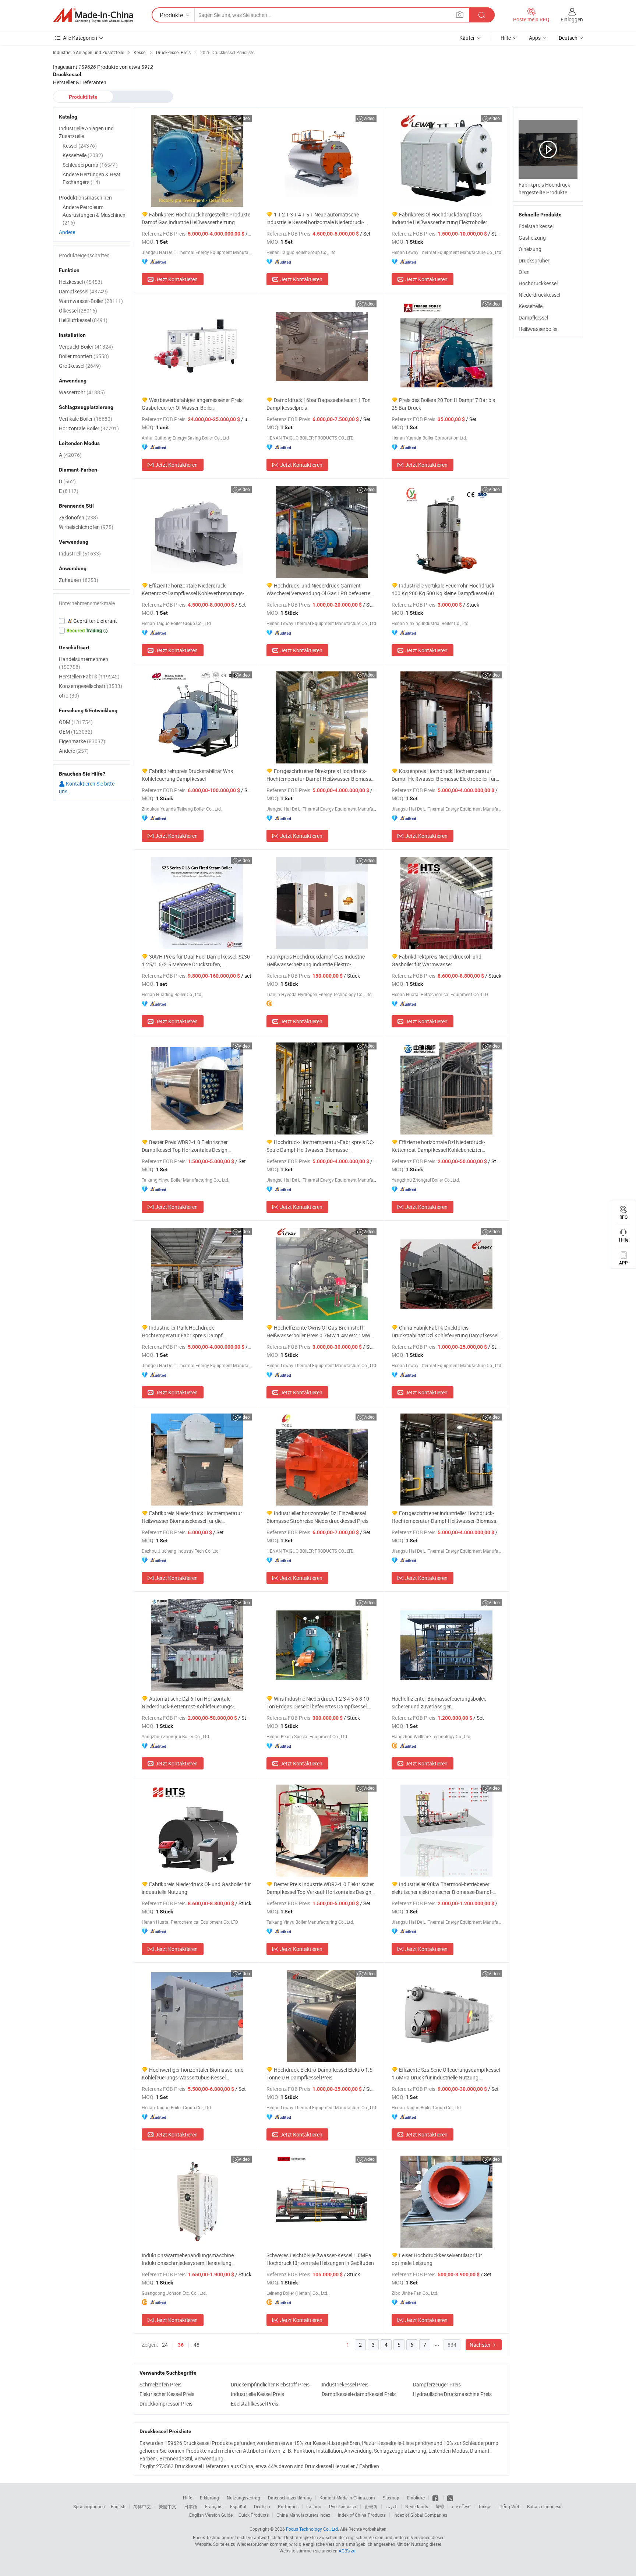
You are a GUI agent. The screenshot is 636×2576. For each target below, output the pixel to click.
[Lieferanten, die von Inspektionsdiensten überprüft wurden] (92, 621)
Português (288, 2506)
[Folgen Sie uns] (450, 2498)
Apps (535, 38)
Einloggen (572, 19)
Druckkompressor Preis (166, 2404)
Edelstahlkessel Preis (255, 2404)
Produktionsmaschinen (85, 197)
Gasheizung (532, 238)
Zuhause (79, 580)
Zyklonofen (78, 517)
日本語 (191, 2506)
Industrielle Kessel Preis (257, 2394)
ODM (76, 722)
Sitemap (391, 2498)
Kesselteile (531, 306)
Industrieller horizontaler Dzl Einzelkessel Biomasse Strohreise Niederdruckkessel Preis (317, 1517)
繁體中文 (167, 2506)
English (118, 2506)
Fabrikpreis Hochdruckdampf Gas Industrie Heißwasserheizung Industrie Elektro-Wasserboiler (316, 961)
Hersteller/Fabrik (89, 676)
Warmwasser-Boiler (91, 301)
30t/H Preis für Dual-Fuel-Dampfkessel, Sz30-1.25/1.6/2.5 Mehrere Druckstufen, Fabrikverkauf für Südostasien (197, 961)
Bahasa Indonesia (545, 2506)
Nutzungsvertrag (243, 2498)
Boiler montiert (84, 356)
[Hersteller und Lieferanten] (93, 15)
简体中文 (142, 2506)
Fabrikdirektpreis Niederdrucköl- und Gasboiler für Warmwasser (437, 960)
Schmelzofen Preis (160, 2384)
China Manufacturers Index (303, 2515)
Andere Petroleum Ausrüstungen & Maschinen (94, 215)
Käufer (467, 38)
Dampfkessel (533, 317)
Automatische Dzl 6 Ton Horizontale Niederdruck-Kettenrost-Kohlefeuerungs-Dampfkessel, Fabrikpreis (188, 1703)
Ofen (524, 272)
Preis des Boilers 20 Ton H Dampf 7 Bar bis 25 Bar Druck (443, 404)
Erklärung (209, 2498)
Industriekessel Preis (345, 2384)
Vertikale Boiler (86, 419)
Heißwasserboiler (538, 329)
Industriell (80, 553)
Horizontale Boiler (89, 428)
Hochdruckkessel (538, 283)
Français (214, 2506)
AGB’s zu (347, 2551)
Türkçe (485, 2506)
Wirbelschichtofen (86, 527)
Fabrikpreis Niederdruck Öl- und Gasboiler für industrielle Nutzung (196, 1888)
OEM (76, 732)
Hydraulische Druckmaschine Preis (452, 2394)
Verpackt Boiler (86, 347)
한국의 (371, 2506)
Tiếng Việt (509, 2506)
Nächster (481, 2345)
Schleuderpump (90, 165)
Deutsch (262, 2506)
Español (238, 2506)
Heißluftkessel (83, 320)
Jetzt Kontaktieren (176, 279)
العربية (391, 2506)
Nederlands (417, 2506)
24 (165, 2345)
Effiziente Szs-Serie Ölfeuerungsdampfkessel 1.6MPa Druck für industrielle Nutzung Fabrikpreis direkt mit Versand (446, 2074)
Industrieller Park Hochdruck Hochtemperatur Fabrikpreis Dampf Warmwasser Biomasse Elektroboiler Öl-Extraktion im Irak (187, 1332)
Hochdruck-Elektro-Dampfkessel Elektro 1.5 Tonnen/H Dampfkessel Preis (319, 2074)
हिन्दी (440, 2506)
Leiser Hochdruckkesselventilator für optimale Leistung (437, 2259)
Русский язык (343, 2506)
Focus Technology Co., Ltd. (312, 2529)
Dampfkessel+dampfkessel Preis (359, 2394)
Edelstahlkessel (536, 226)
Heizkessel (81, 282)
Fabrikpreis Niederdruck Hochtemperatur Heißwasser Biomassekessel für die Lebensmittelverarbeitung (192, 1517)
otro (69, 696)
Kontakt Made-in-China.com (347, 2498)
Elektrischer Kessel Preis (167, 2394)
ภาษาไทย (461, 2506)
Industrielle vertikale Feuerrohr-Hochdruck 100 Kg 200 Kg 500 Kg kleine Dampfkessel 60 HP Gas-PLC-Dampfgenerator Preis (443, 590)
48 (197, 2345)
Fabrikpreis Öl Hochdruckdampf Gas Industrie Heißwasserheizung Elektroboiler (439, 218)
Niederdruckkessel (539, 295)
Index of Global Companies (420, 2515)
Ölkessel (78, 310)
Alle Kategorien (80, 38)
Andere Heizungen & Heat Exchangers (92, 178)
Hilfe (506, 38)
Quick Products (254, 2515)
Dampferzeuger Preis (437, 2384)
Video (244, 118)
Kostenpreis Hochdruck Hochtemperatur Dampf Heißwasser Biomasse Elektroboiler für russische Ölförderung (444, 775)
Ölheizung (530, 249)
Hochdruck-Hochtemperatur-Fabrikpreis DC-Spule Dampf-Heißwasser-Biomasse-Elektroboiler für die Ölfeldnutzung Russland (320, 1146)
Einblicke (416, 2498)
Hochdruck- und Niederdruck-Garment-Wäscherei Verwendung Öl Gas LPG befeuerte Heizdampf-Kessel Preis (318, 590)
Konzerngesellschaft (91, 686)
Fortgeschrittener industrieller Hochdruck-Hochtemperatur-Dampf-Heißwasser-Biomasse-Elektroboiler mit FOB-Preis (446, 1517)
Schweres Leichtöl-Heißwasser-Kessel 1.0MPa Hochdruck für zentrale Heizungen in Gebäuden (320, 2259)
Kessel (80, 146)
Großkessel (80, 366)
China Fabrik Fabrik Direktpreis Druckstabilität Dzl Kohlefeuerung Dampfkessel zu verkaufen (445, 1332)
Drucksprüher (534, 260)
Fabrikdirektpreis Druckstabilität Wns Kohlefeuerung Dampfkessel (187, 775)
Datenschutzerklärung (290, 2498)
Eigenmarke (82, 741)
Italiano (314, 2506)
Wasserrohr (82, 392)
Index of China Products (362, 2515)
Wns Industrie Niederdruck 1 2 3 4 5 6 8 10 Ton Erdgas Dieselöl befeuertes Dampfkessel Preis (318, 1703)
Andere (67, 232)
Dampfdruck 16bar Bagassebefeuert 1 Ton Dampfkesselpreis (319, 404)
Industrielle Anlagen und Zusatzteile (86, 132)
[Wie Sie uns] (436, 2498)
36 (181, 2345)
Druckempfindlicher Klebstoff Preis (270, 2384)
